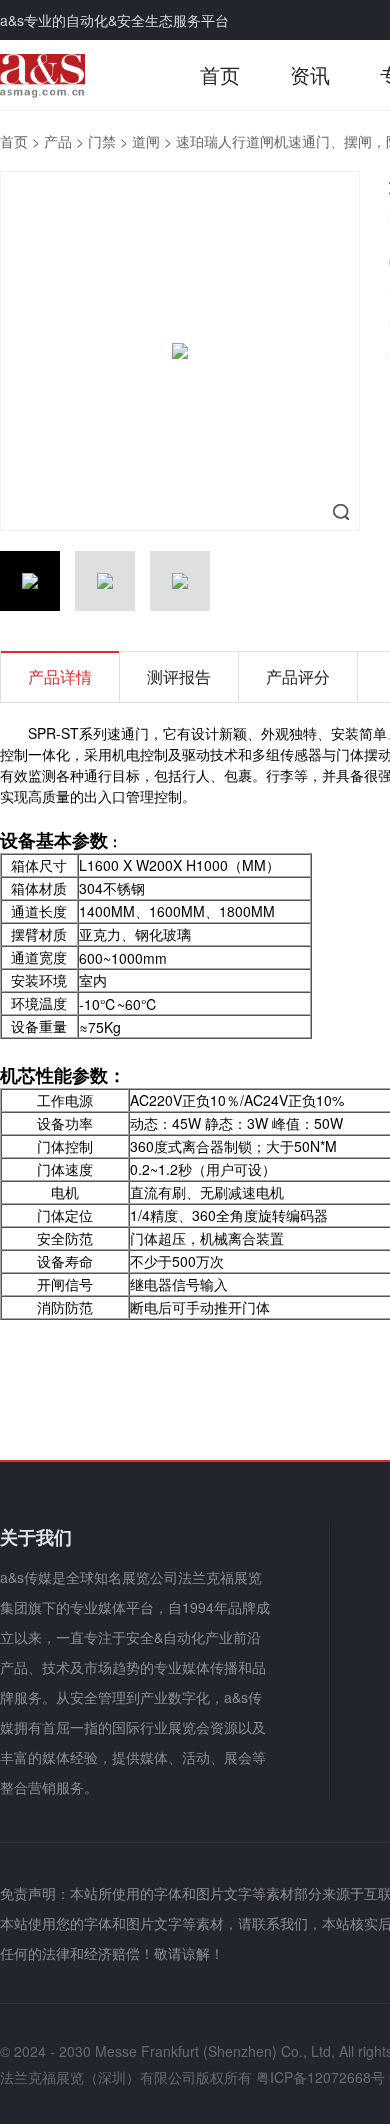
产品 (58, 141)
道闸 (146, 141)
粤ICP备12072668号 (320, 2077)
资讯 (310, 74)
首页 (220, 74)
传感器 (301, 754)
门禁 (102, 141)
